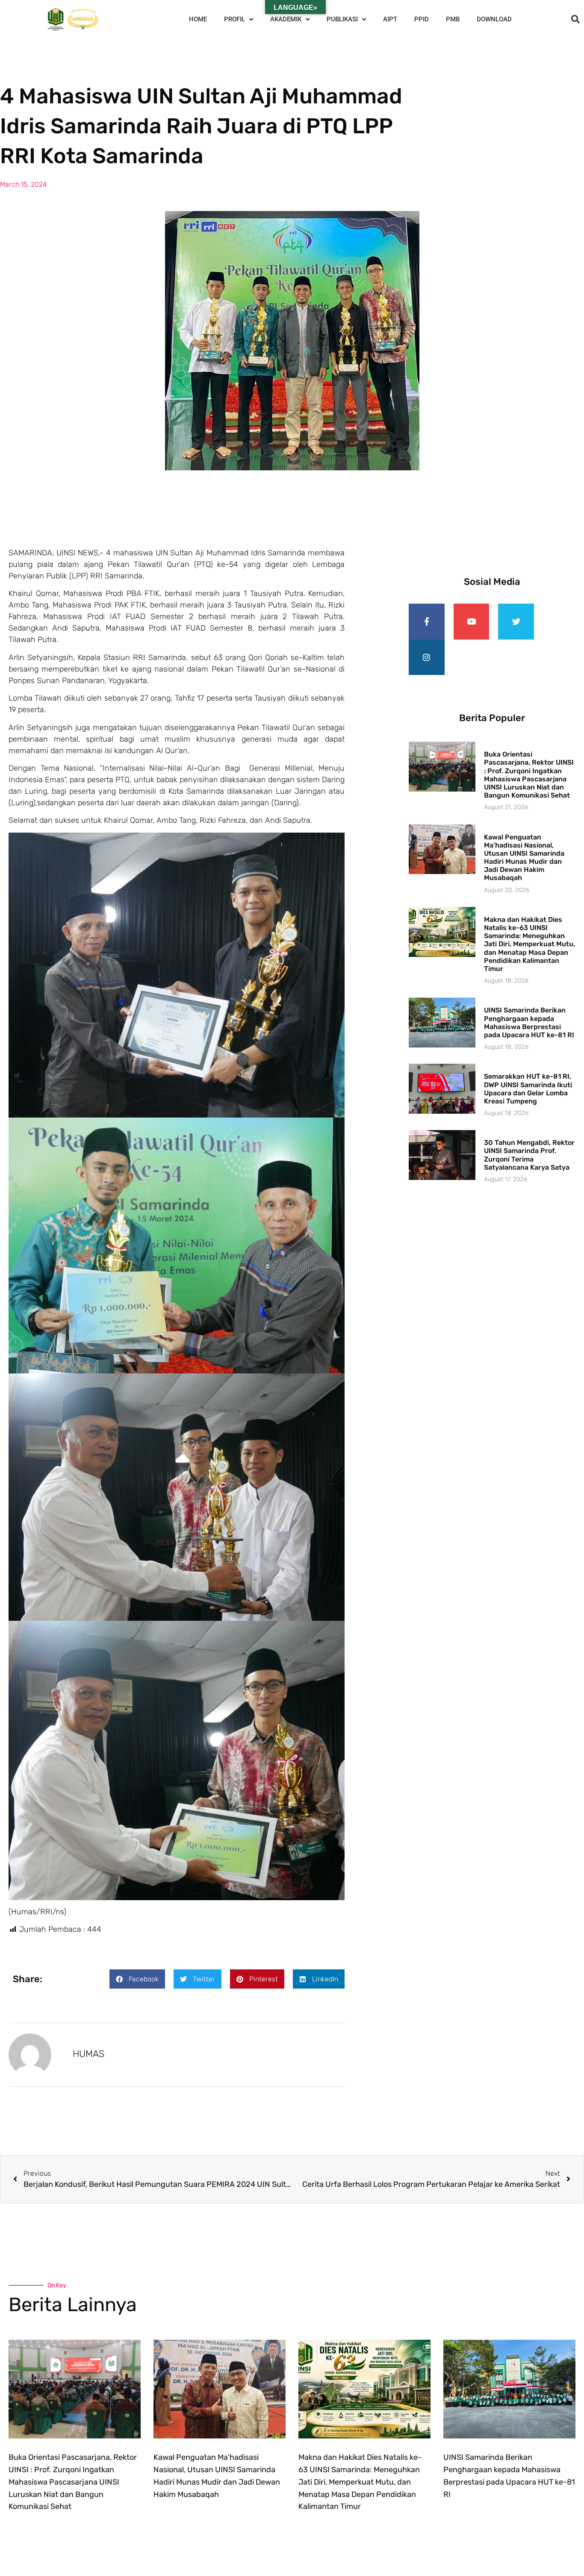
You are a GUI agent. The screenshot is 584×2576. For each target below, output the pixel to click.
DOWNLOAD (494, 19)
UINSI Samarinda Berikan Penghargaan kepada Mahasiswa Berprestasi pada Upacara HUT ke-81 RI (529, 1022)
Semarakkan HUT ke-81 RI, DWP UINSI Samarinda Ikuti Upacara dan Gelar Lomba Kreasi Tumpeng (528, 1089)
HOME (198, 19)
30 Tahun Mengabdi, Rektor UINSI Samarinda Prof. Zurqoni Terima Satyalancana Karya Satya (529, 1155)
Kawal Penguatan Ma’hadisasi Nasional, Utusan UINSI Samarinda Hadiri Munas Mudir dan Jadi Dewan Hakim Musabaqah (524, 858)
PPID (422, 19)
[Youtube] (472, 622)
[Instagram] (427, 657)
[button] (575, 19)
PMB (453, 19)
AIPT (390, 19)
